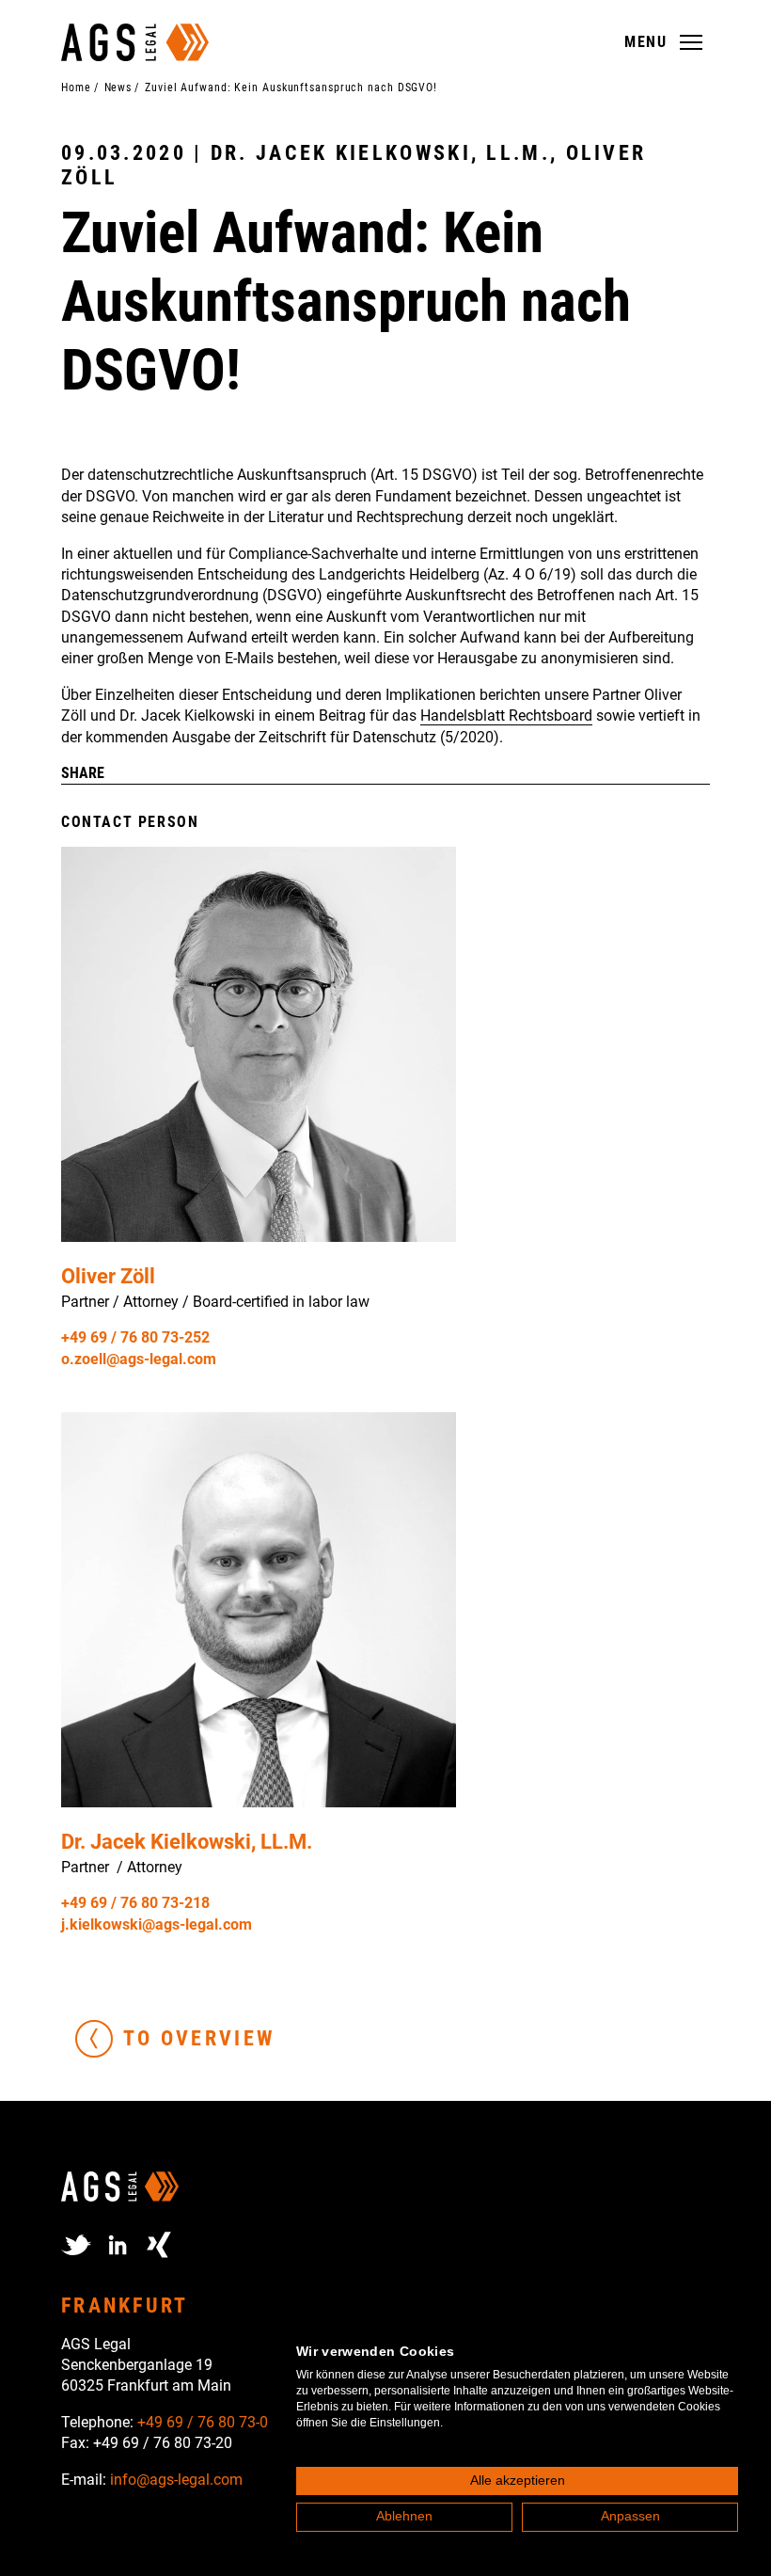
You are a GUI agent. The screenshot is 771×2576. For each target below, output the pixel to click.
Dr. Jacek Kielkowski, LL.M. (187, 1842)
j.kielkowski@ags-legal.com (157, 1924)
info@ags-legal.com (176, 2480)
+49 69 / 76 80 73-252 (135, 1337)
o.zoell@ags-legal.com (139, 1359)
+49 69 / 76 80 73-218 (135, 1903)
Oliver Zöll (108, 1276)
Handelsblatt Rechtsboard (506, 716)
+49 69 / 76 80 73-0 (203, 2422)
